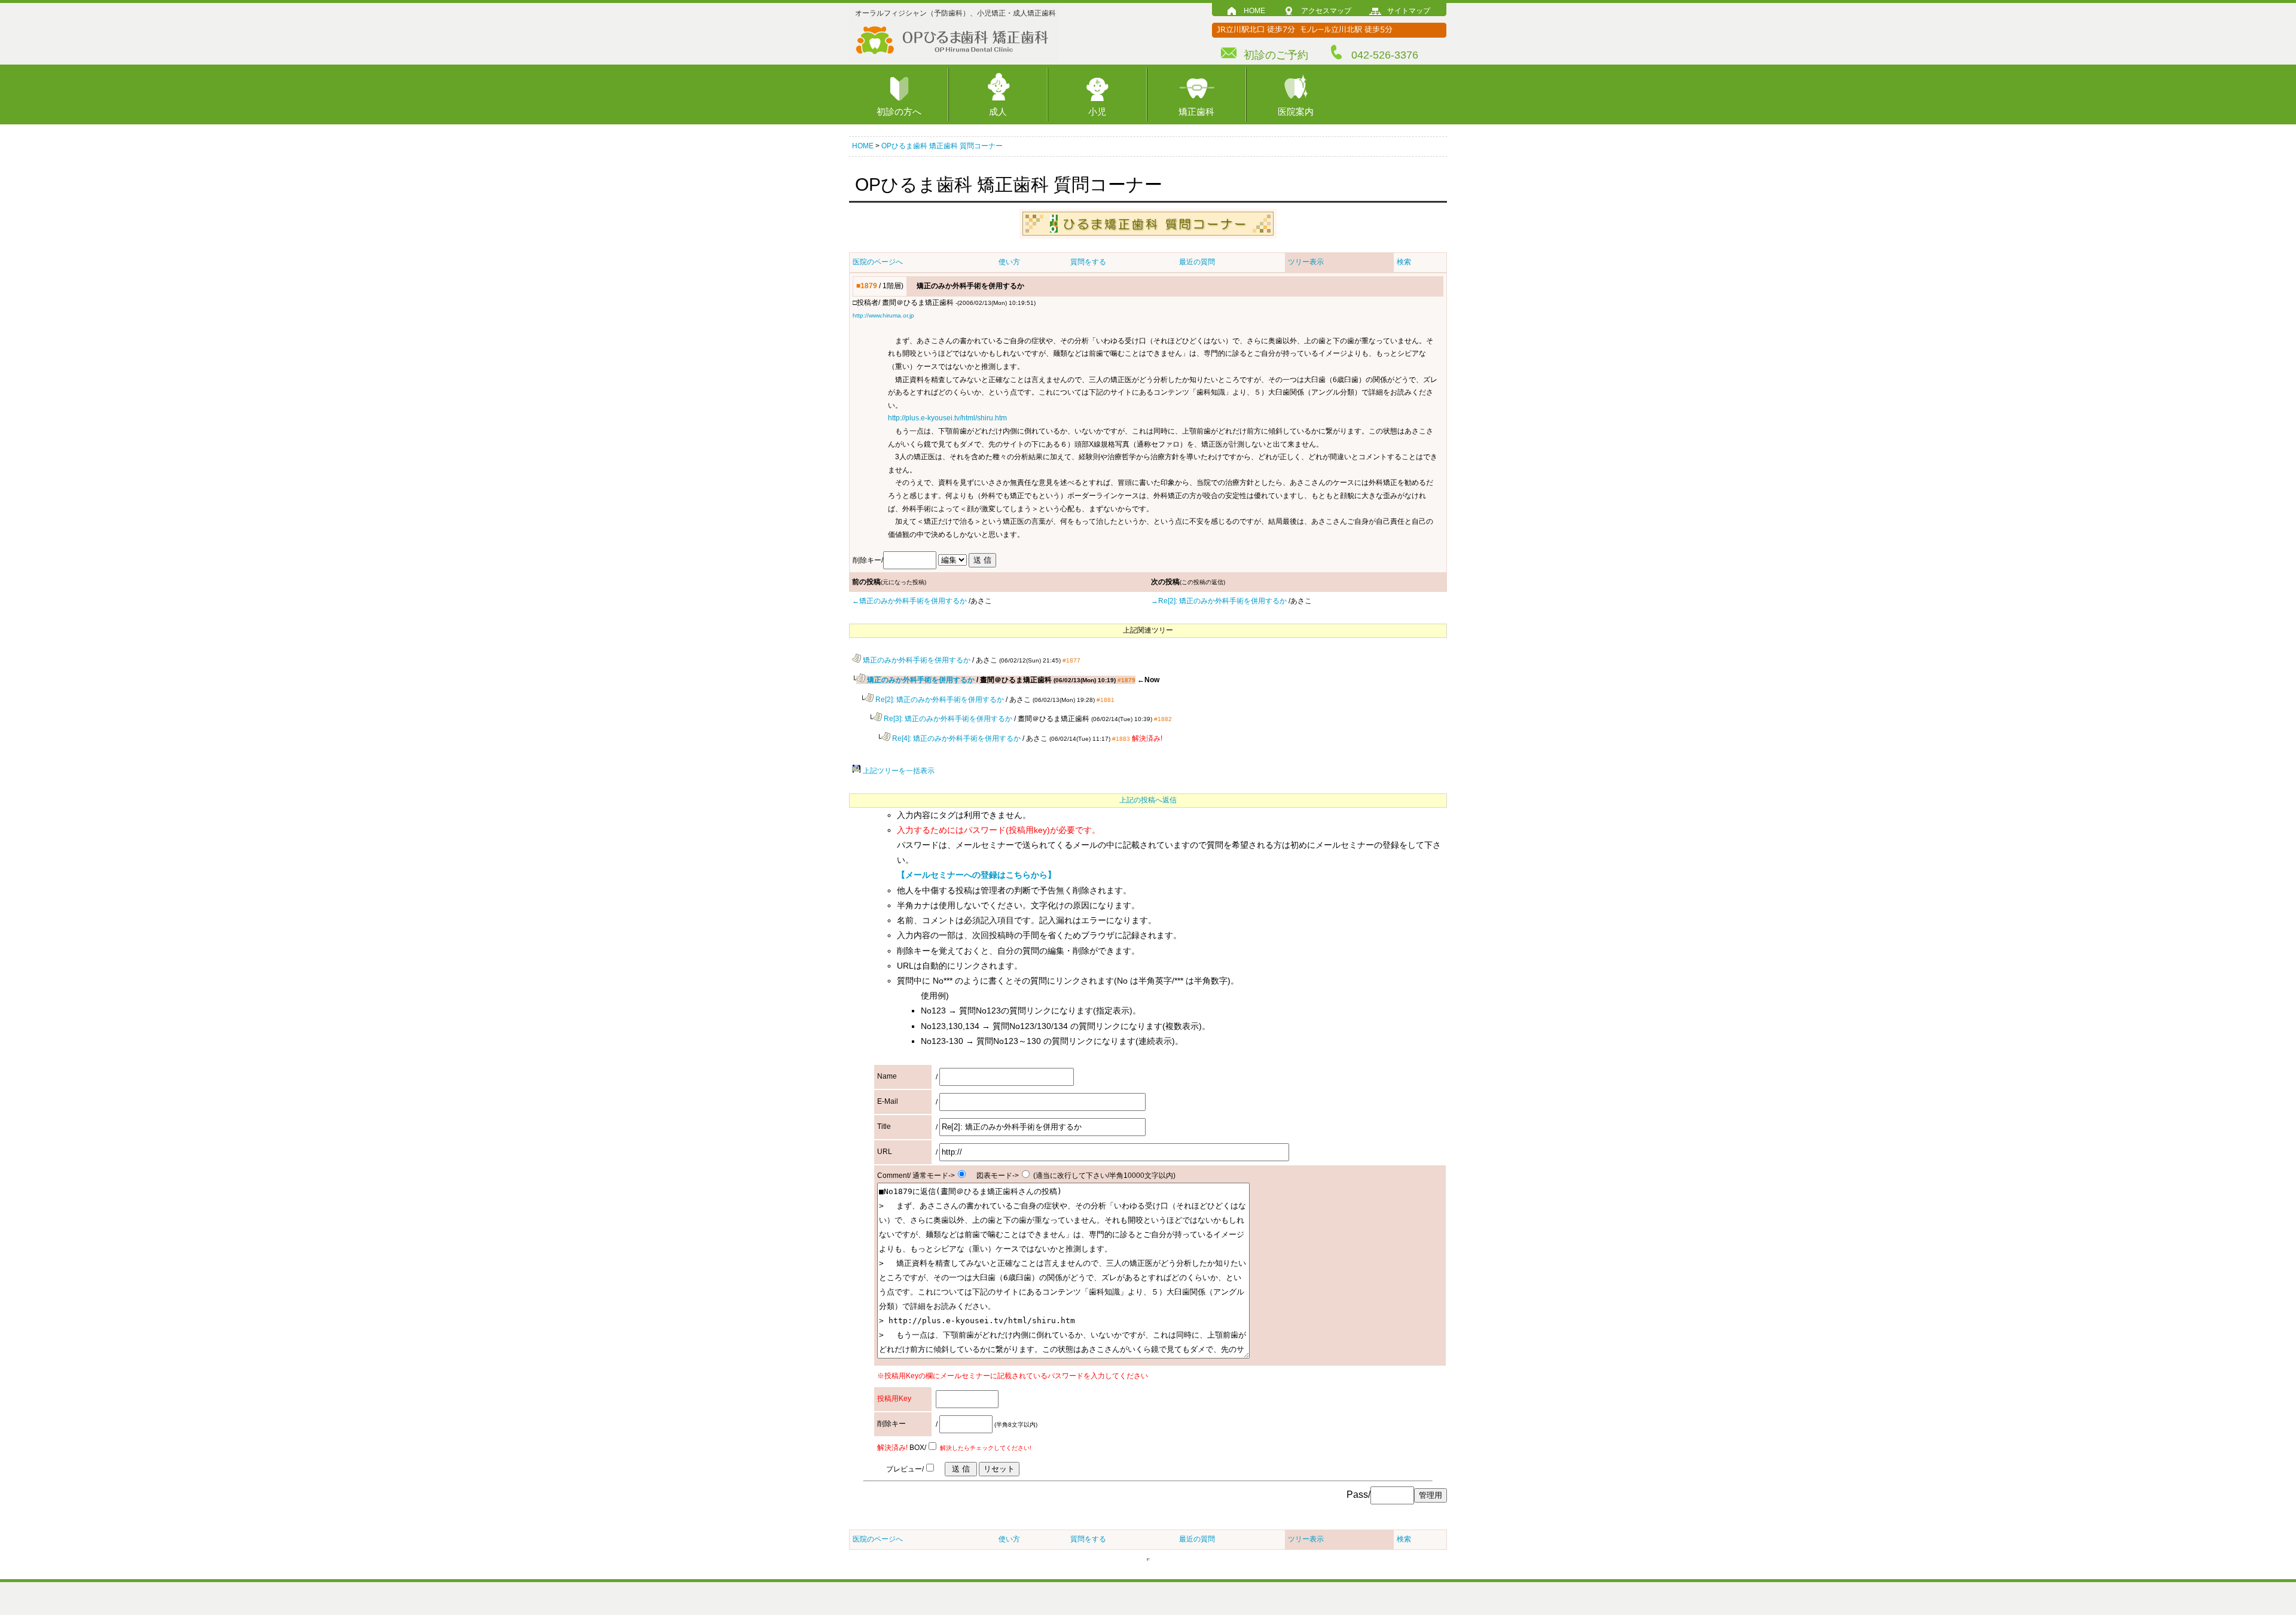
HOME (1254, 11)
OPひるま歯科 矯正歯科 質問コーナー (942, 146)
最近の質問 (1197, 262)
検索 (1404, 262)
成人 (998, 112)
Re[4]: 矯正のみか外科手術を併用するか (955, 738)
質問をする (1088, 262)
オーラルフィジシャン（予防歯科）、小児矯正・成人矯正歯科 (955, 13)
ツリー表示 (1306, 262)
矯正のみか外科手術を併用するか (916, 660)
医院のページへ (878, 262)
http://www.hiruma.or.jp (883, 315)
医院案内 (1296, 112)
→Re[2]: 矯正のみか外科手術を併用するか (1219, 601)
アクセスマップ (1326, 11)
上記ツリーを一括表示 (898, 771)
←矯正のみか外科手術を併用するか (909, 601)
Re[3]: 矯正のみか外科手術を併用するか (947, 719)
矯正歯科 (1196, 112)
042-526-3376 (1385, 55)
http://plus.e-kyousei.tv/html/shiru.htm (947, 418)
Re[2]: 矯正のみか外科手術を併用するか (939, 700)
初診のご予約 (1276, 55)
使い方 (1009, 262)
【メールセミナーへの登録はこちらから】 (976, 875)
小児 (1097, 112)
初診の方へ (899, 112)
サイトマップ (1409, 11)
